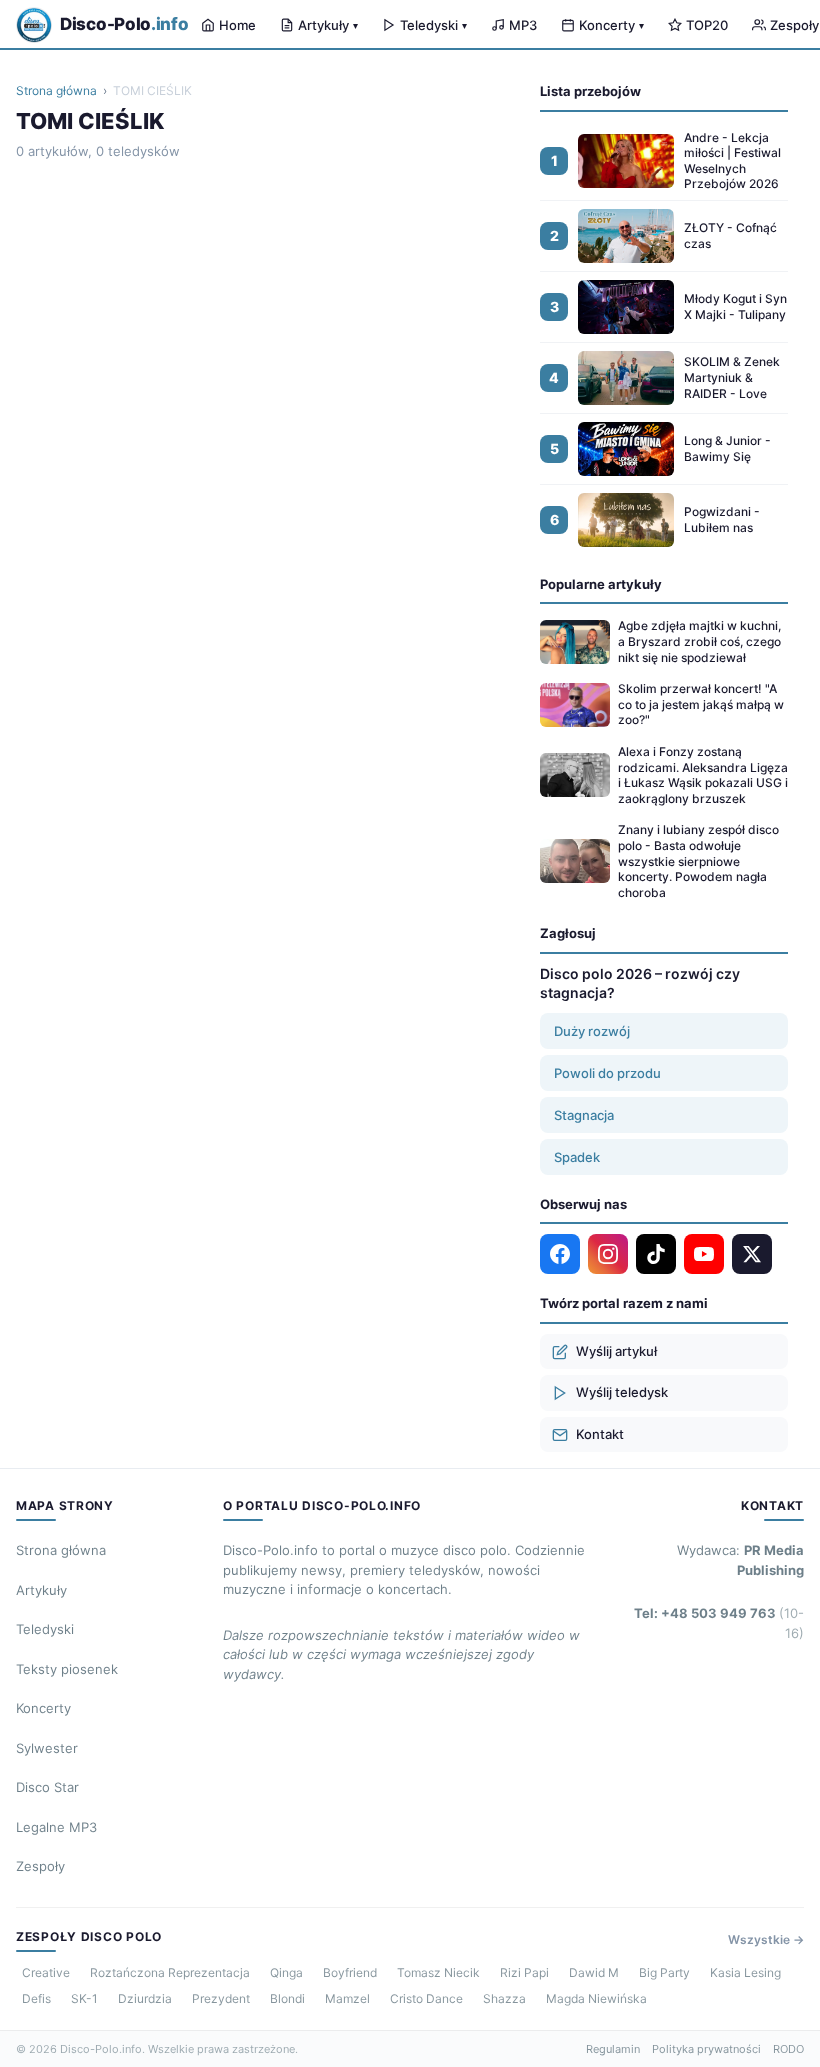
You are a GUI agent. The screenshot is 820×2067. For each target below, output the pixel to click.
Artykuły (328, 25)
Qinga (286, 1972)
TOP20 (707, 25)
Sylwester (47, 1748)
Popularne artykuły (601, 584)
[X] (752, 1254)
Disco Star (47, 1787)
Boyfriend (350, 1972)
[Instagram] (608, 1254)
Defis (36, 1998)
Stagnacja (584, 1115)
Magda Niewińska (596, 1998)
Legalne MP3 (56, 1827)
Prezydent (221, 1998)
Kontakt (600, 1434)
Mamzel (347, 1998)
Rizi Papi (524, 1972)
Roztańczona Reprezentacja (170, 1972)
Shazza (504, 1998)
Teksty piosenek (67, 1669)
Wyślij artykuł (616, 1351)
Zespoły (40, 1866)
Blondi (287, 1998)
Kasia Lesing (745, 1972)
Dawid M (594, 1972)
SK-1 (84, 1998)
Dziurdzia (145, 1998)
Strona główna (56, 90)
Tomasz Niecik (438, 1972)
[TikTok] (656, 1254)
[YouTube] (704, 1254)
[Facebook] (560, 1254)
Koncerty (611, 25)
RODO (788, 2049)
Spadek (577, 1157)
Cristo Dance (426, 1998)
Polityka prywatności (706, 2049)
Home (237, 25)
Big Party (664, 1972)
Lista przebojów (590, 91)
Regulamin (613, 2049)
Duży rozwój (592, 1031)
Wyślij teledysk (622, 1392)
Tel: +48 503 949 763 (719, 1623)
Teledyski (433, 25)
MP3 (523, 25)
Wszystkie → (766, 1939)
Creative (46, 1972)
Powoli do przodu (607, 1073)
